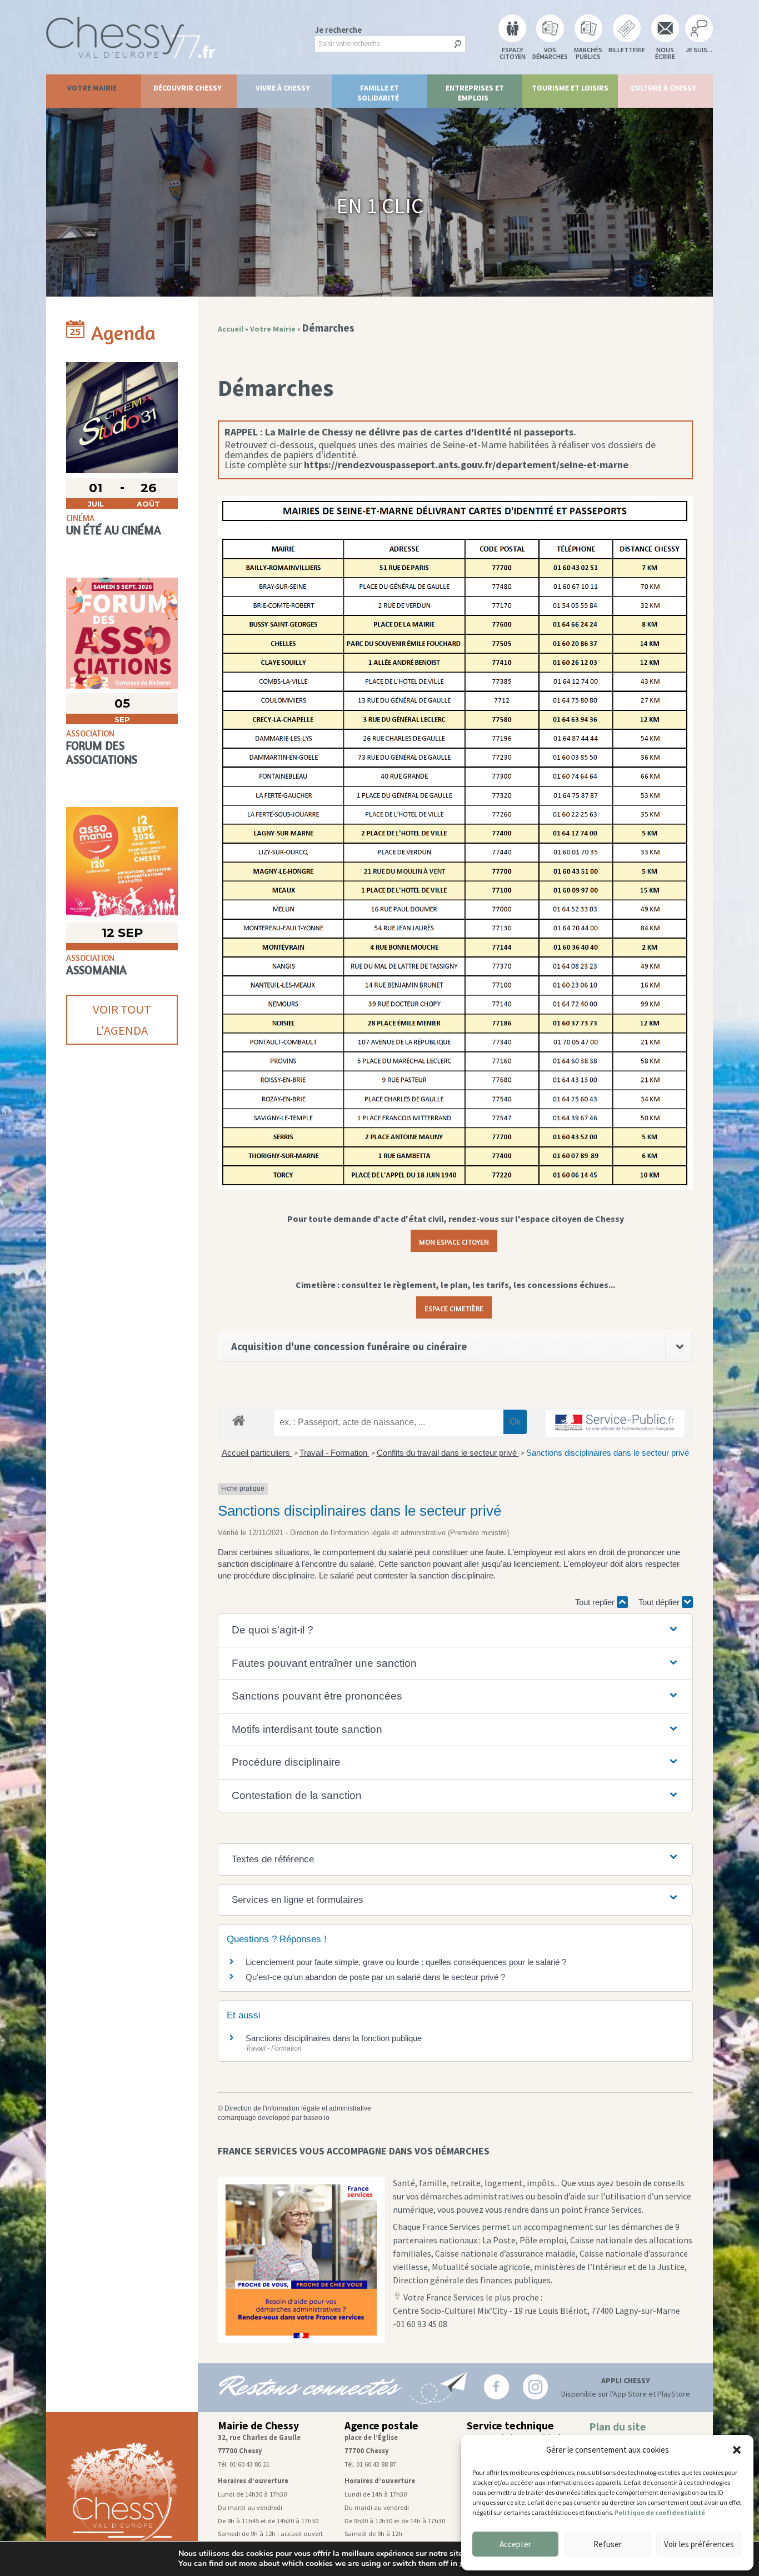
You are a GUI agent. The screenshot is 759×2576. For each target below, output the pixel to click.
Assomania (96, 970)
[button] (737, 2450)
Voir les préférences (699, 2544)
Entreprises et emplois (475, 93)
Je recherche (338, 30)
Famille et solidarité (378, 93)
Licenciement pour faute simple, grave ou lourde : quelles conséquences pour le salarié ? (406, 1962)
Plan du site (618, 2427)
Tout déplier (660, 1602)
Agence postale (381, 2425)
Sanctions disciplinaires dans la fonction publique (335, 2038)
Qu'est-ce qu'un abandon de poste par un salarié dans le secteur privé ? (375, 1977)
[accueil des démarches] (239, 1420)
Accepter (515, 2544)
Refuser (608, 2544)
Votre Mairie (92, 88)
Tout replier (596, 1602)
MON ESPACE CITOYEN (454, 1241)
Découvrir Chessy (188, 88)
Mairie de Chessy (258, 2425)
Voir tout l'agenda (122, 1020)
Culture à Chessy (663, 88)
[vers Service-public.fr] (615, 1423)
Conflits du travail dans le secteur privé (448, 1453)
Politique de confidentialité (660, 2512)
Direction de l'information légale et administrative (298, 2108)
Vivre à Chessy (283, 88)
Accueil (231, 329)
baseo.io (316, 2118)
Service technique (510, 2425)
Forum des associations (102, 753)
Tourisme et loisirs (570, 88)
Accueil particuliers (257, 1453)
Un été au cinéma (114, 530)
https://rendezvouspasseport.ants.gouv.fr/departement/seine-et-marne (466, 465)
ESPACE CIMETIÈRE (454, 1307)
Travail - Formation (334, 1453)
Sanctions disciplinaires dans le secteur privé (608, 1453)
